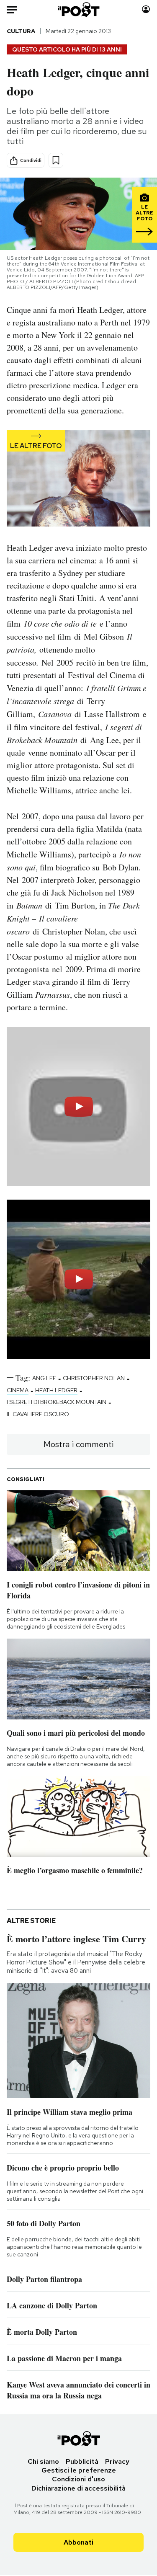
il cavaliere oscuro (38, 1414)
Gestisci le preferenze (79, 2470)
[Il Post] (78, 9)
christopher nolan (94, 1378)
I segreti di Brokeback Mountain (57, 1402)
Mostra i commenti (78, 1444)
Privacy (117, 2461)
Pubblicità (82, 2461)
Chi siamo (43, 2461)
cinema (18, 1390)
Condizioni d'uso (78, 2479)
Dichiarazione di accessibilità (78, 2488)
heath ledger (56, 1390)
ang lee (44, 1378)
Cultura (21, 31)
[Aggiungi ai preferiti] (56, 160)
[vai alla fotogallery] (78, 479)
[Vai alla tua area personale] (146, 9)
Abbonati (78, 2542)
